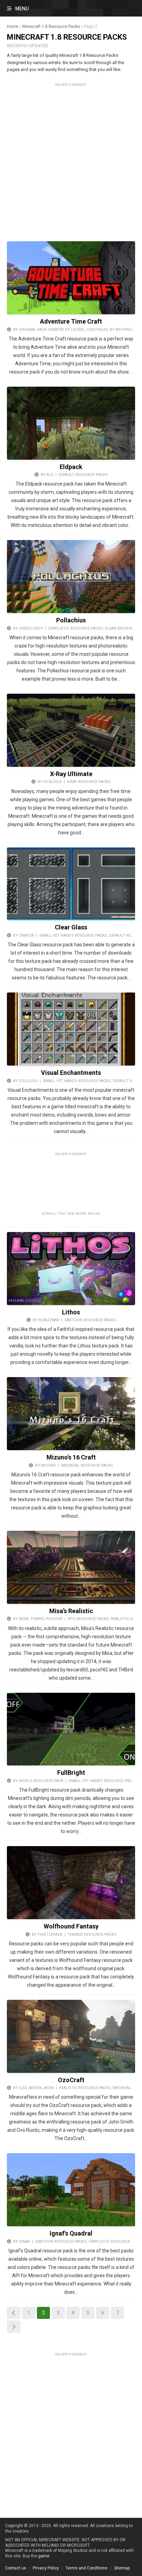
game (44, 2556)
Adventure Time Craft (71, 321)
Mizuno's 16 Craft (71, 1457)
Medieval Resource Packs (87, 1465)
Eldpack (71, 467)
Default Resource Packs (83, 475)
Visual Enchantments (71, 1073)
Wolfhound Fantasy (71, 1926)
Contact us (16, 2568)
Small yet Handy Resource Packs (73, 935)
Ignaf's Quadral (71, 2233)
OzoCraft (71, 2080)
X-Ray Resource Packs (89, 782)
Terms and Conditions (87, 2568)
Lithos (71, 1312)
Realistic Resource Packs (85, 2088)
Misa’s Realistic (71, 1611)
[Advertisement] (71, 160)
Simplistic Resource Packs (75, 628)
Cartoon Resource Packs (90, 1320)
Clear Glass (71, 927)
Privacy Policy (46, 2568)
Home (13, 27)
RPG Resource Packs (88, 1619)
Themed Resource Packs (92, 1934)
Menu (22, 9)
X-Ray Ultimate (71, 774)
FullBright (71, 1773)
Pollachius (71, 620)
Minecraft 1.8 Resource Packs (51, 27)
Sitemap (122, 2568)
